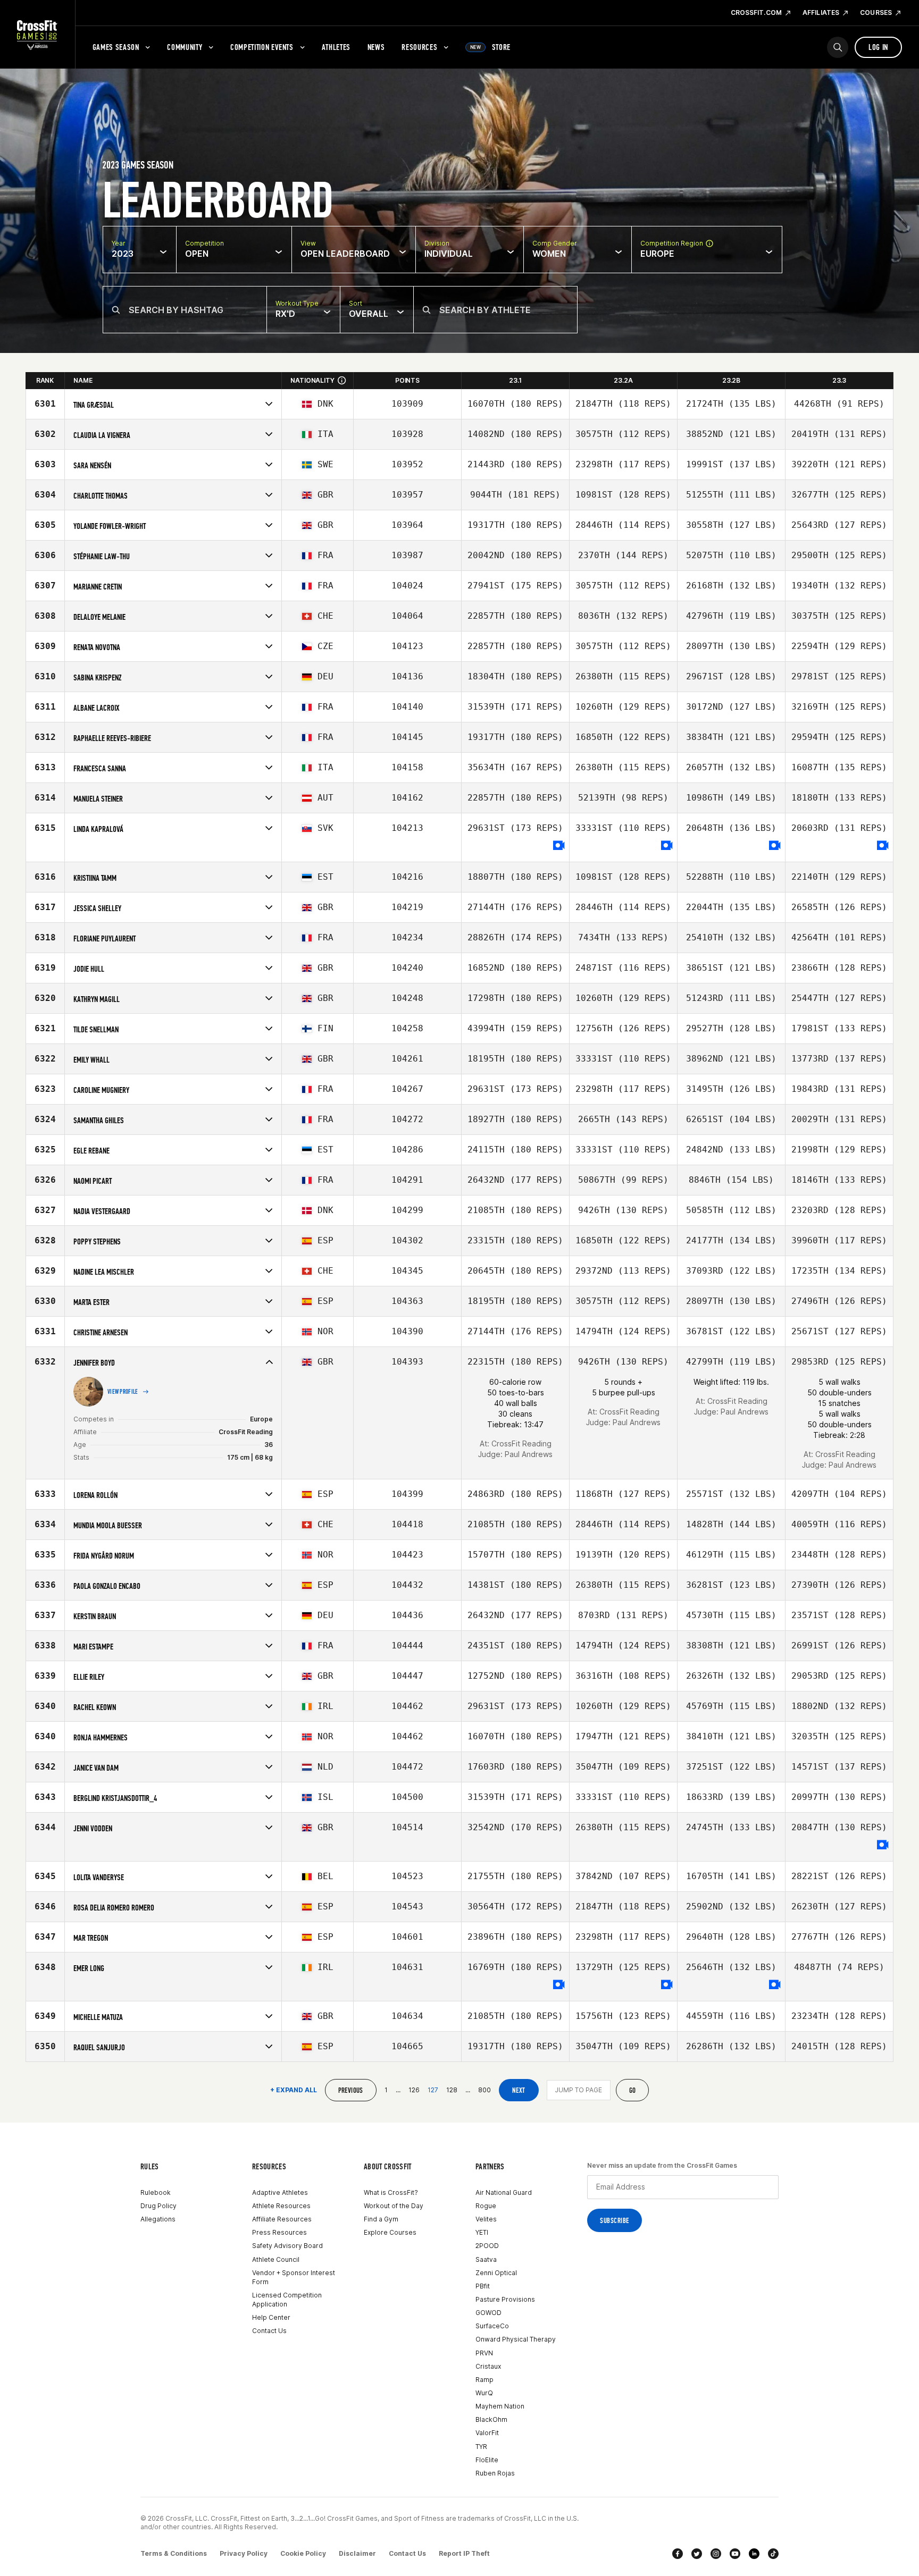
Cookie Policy (303, 2553)
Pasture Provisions (505, 2299)
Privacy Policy (244, 2553)
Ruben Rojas (495, 2473)
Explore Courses (390, 2232)
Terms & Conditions (174, 2553)
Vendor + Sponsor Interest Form (294, 2277)
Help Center (271, 2317)
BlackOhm (491, 2419)
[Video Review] (559, 846)
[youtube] (735, 2554)
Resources (419, 47)
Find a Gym (381, 2219)
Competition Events (262, 47)
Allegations (158, 2219)
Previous (351, 2090)
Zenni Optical (496, 2273)
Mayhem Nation (500, 2406)
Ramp (484, 2380)
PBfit (483, 2286)
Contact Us (269, 2331)
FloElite (487, 2460)
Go (633, 2090)
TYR (481, 2447)
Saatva (486, 2259)
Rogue (486, 2206)
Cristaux (488, 2366)
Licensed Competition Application (287, 2300)
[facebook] (678, 2554)
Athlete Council (276, 2259)
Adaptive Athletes (280, 2192)
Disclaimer (357, 2553)
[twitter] (697, 2554)
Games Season (116, 47)
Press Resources (279, 2232)
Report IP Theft (464, 2553)
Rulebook (156, 2192)
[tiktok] (773, 2554)
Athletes (336, 47)
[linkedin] (754, 2554)
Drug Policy (158, 2206)
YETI (482, 2232)
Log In (878, 47)
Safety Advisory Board (287, 2246)
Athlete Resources (281, 2206)
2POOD (487, 2246)
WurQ (484, 2393)
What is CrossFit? (391, 2192)
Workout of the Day (394, 2206)
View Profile (123, 1392)
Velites (486, 2219)
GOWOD (488, 2313)
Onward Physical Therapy (516, 2339)
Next (519, 2090)
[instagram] (716, 2554)
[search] (838, 47)
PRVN (484, 2353)
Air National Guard (504, 2192)
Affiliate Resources (282, 2219)
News (376, 47)
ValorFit (487, 2433)
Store (490, 47)
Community (185, 47)
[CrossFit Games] (37, 35)
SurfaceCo (492, 2326)
